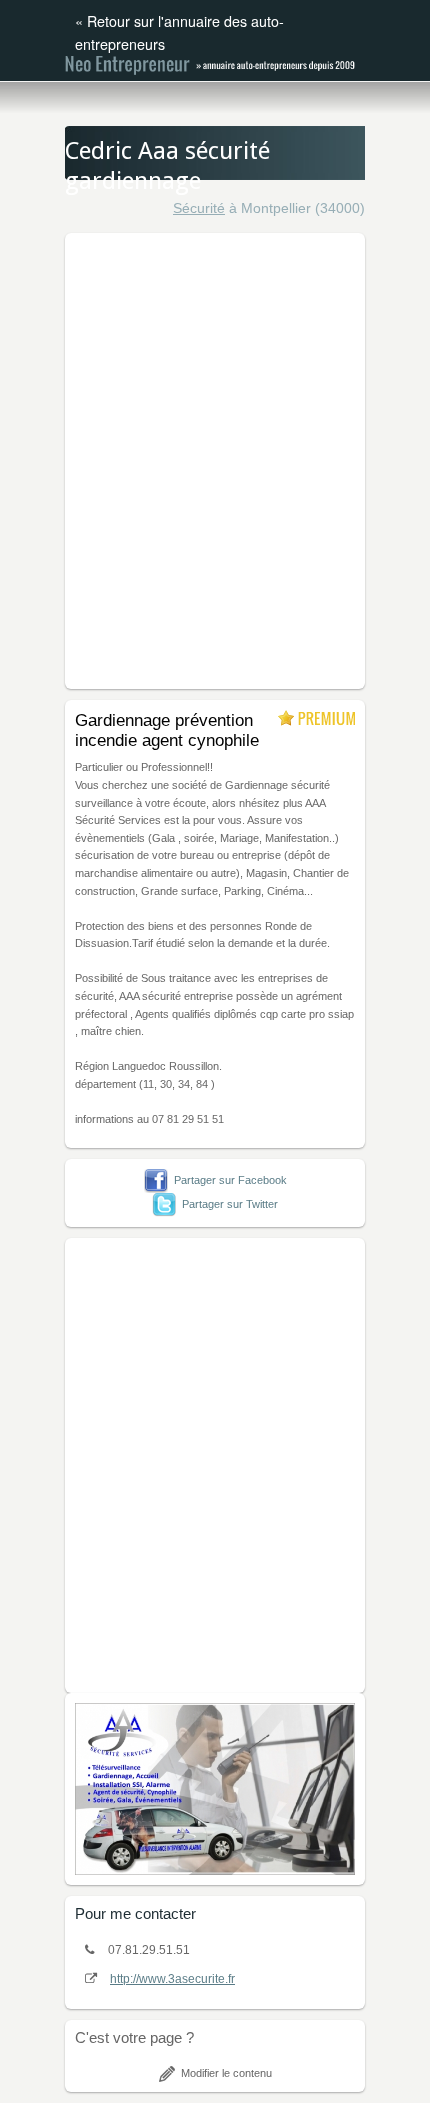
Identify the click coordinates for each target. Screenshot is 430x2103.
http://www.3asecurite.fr (172, 1979)
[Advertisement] (215, 458)
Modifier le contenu (226, 2073)
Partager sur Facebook (230, 1180)
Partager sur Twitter (230, 1204)
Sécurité (199, 208)
